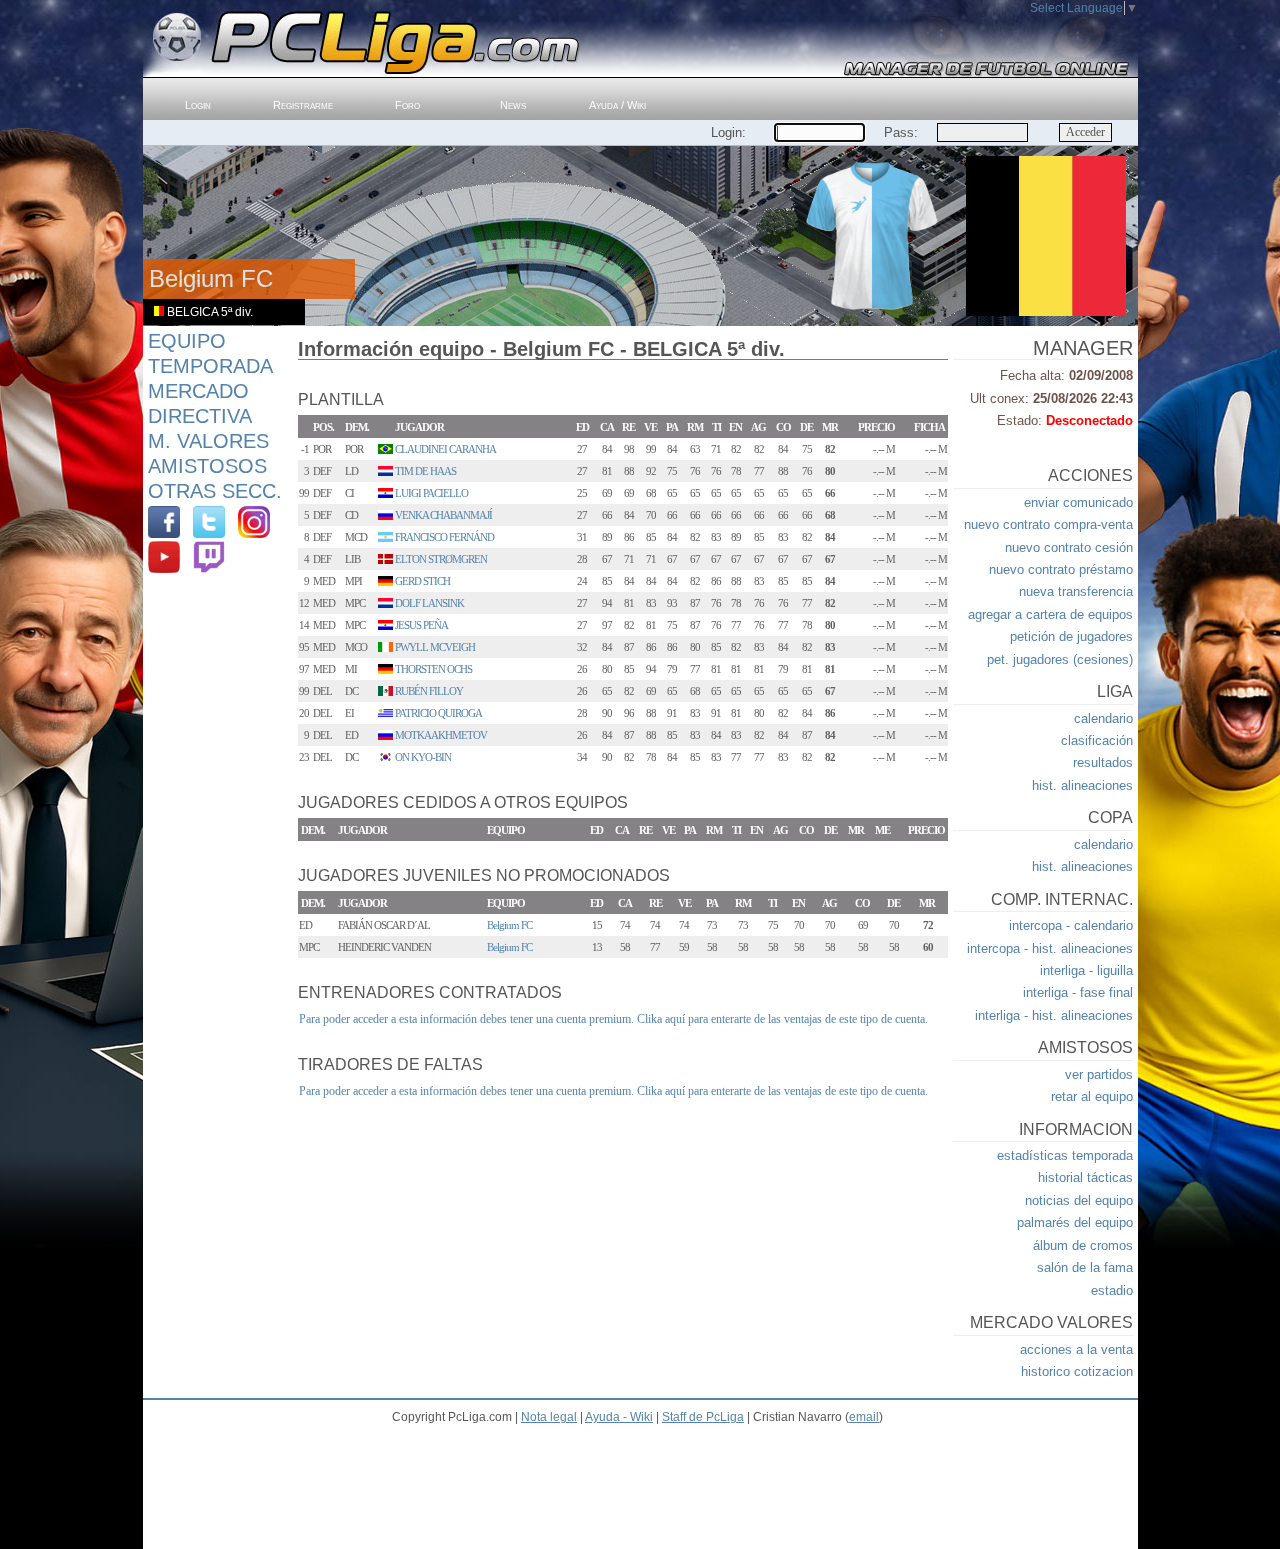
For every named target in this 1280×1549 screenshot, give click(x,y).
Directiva (200, 416)
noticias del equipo (1079, 1200)
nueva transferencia (1076, 591)
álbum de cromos (1083, 1245)
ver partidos (1099, 1074)
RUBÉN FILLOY (429, 691)
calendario (1103, 718)
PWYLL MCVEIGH (435, 647)
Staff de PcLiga (703, 1417)
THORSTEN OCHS (433, 669)
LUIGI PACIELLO (431, 493)
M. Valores (208, 441)
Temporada (210, 366)
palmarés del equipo (1075, 1222)
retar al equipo (1092, 1096)
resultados (1103, 762)
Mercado (198, 391)
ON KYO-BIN (423, 757)
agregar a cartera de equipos (1050, 614)
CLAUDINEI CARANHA (445, 449)
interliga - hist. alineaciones (1054, 1015)
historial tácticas (1085, 1177)
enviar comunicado (1078, 502)
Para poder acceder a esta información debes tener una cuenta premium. (466, 1019)
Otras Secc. (215, 491)
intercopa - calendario (1071, 925)
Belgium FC (509, 925)
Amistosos (207, 466)
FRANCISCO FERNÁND (444, 537)
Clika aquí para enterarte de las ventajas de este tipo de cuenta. (782, 1019)
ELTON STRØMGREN (441, 559)
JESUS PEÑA (421, 625)
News (513, 105)
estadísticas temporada (1065, 1155)
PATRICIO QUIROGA (438, 713)
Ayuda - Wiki (619, 1417)
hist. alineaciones (1082, 785)
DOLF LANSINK (429, 603)
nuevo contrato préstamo (1061, 569)
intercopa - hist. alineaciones (1050, 948)
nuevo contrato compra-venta (1048, 524)
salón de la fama (1085, 1267)
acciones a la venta (1076, 1349)
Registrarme (303, 105)
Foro (407, 105)
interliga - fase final (1078, 992)
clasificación (1097, 740)
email (864, 1417)
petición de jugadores (1071, 636)
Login (198, 105)
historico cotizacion (1077, 1371)
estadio (1112, 1290)
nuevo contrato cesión (1069, 547)
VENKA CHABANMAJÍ (443, 515)
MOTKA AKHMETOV (441, 735)
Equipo (187, 341)
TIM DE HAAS (425, 471)
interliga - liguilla (1086, 970)
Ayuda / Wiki (617, 105)
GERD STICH (422, 581)
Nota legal (549, 1417)
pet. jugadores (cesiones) (1060, 659)
